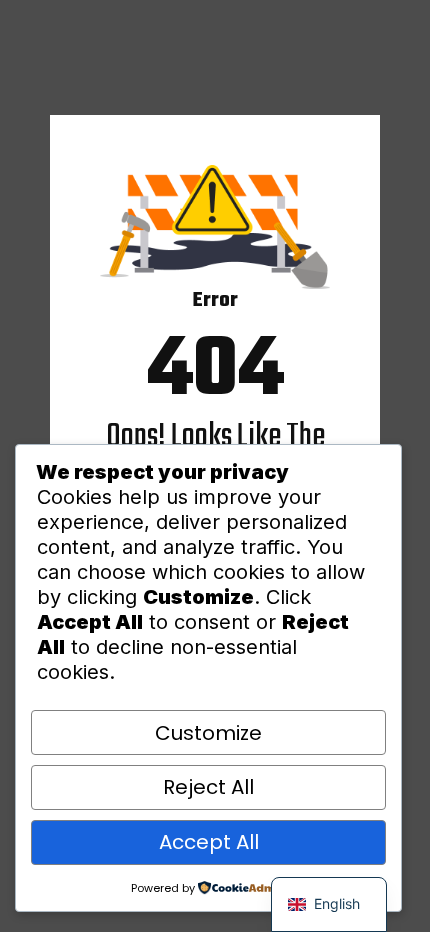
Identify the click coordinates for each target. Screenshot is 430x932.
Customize (208, 733)
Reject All (208, 787)
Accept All (209, 842)
